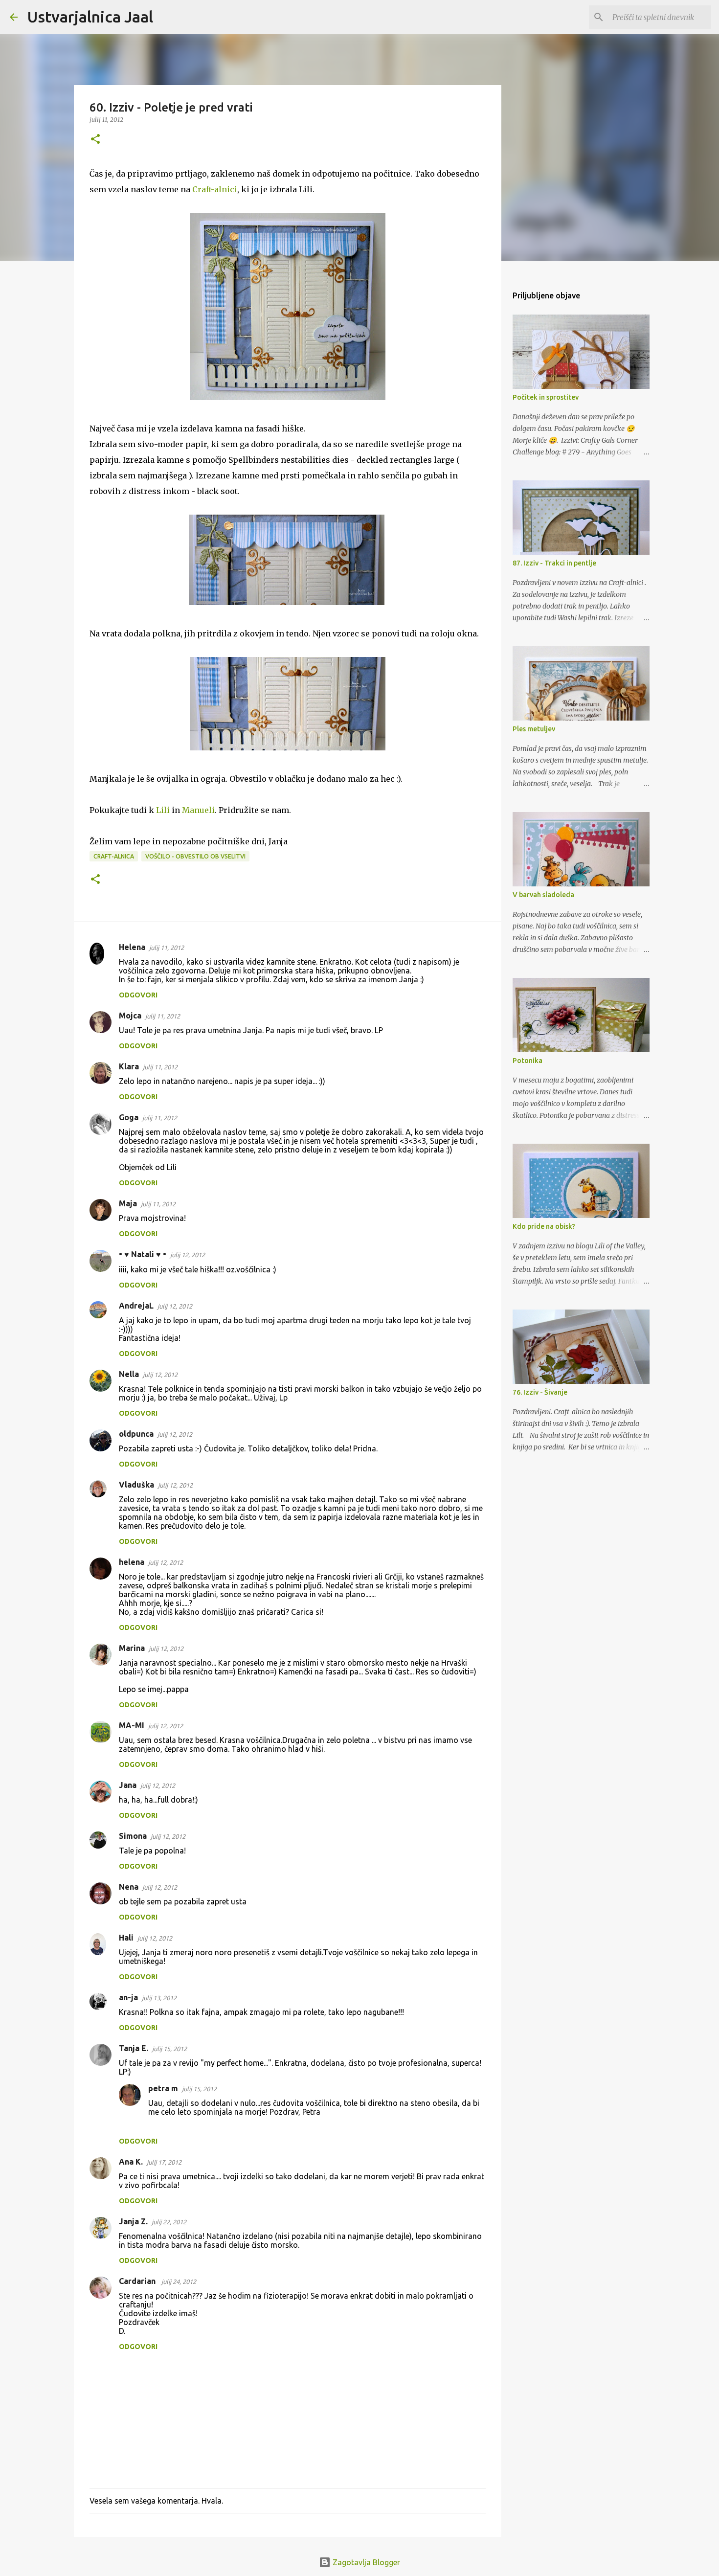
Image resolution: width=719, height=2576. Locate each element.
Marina (132, 1648)
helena (132, 1562)
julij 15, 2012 (169, 2049)
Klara (129, 1066)
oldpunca (136, 1434)
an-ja (128, 1997)
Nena (129, 1887)
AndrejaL (136, 1306)
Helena (132, 947)
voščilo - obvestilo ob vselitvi (195, 856)
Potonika (528, 1061)
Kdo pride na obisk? (544, 1226)
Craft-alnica (114, 856)
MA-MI (132, 1725)
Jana (128, 1785)
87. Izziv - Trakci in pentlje (554, 563)
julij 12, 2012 (188, 1255)
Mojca (130, 1016)
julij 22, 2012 (169, 2222)
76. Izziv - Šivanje (540, 1392)
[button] (95, 140)
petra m (163, 2088)
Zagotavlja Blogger (365, 2562)
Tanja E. (134, 2048)
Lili (163, 810)
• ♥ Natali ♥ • (143, 1254)
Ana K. (131, 2162)
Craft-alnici (215, 189)
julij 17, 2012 (164, 2162)
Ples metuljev (534, 729)
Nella (129, 1374)
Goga (129, 1117)
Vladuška (136, 1485)
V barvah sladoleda (543, 895)
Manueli (198, 810)
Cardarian (138, 2281)
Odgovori (138, 995)
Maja (128, 1203)
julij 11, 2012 (167, 948)
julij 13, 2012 (159, 1998)
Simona (133, 1836)
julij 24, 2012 (179, 2282)
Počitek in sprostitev (546, 397)
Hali (126, 1938)
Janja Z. (133, 2221)
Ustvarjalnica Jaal (90, 17)
